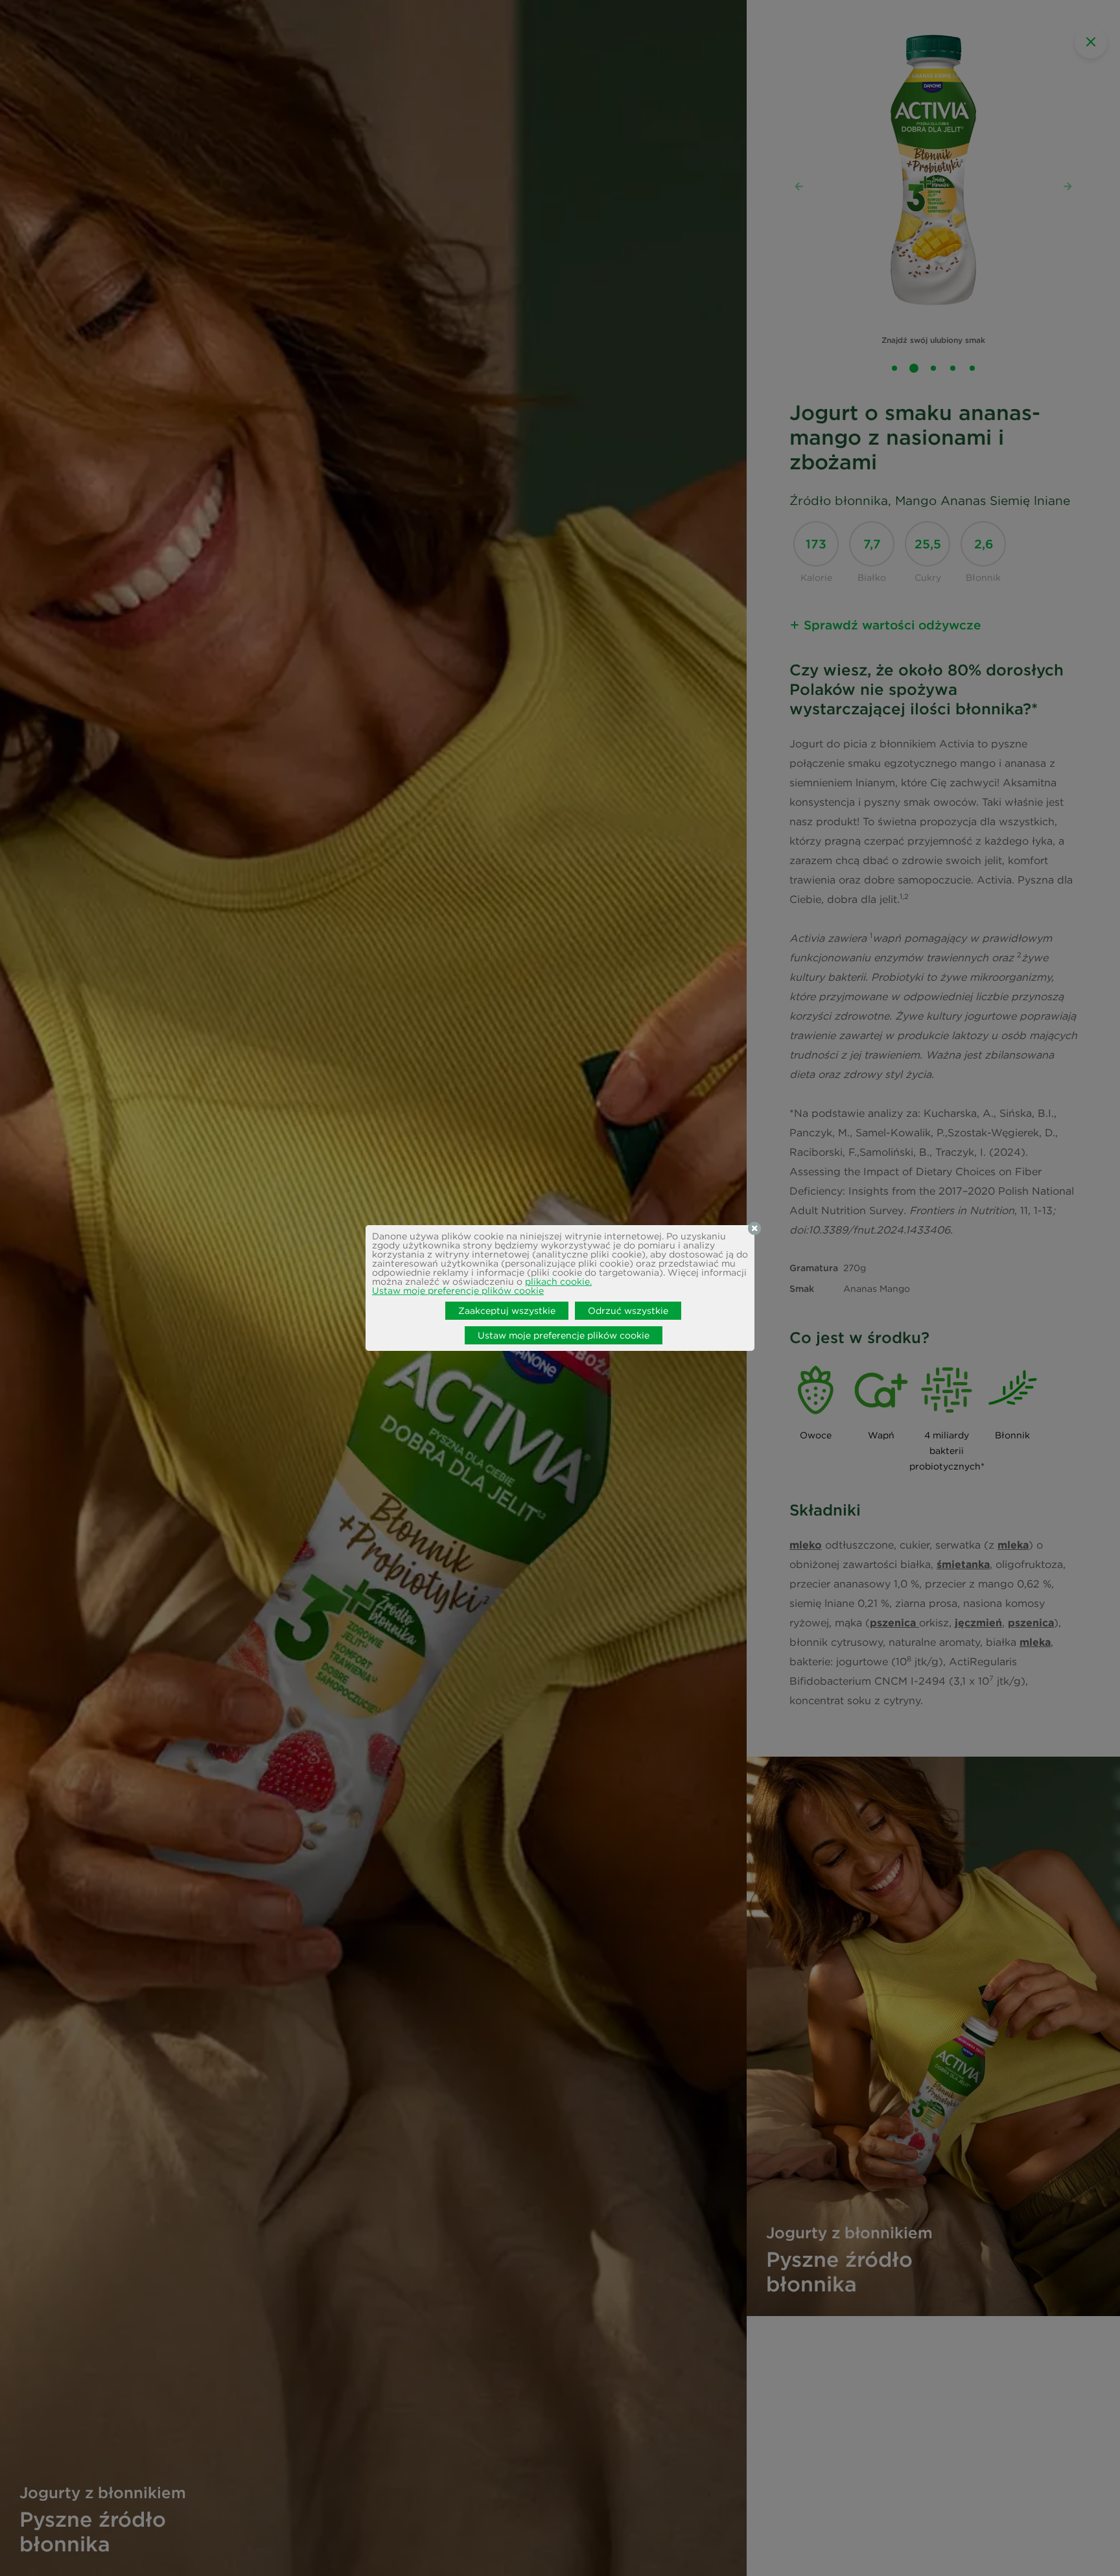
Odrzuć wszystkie (628, 1311)
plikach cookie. (558, 1282)
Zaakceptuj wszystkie (507, 1311)
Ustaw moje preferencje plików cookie (458, 1291)
